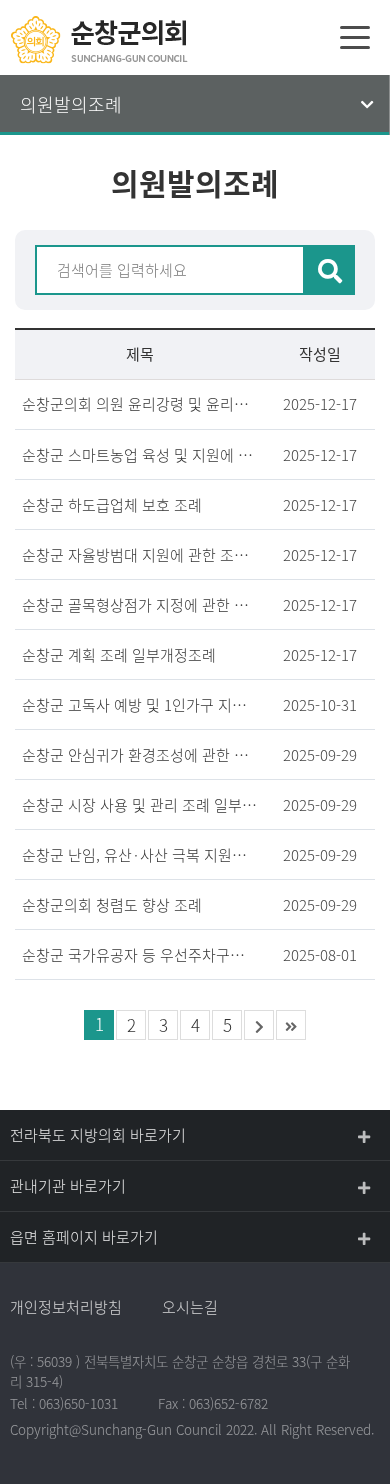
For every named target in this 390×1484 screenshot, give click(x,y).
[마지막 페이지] (291, 1025)
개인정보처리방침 (66, 1307)
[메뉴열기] (355, 37)
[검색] (330, 270)
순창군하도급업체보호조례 (112, 505)
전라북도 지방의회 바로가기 (98, 1135)
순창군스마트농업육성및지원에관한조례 (140, 455)
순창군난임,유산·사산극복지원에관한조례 (140, 855)
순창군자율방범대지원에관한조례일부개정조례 (140, 555)
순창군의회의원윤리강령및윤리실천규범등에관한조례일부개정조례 (140, 404)
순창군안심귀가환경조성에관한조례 (140, 755)
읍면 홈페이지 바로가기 (84, 1237)
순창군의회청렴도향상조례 (112, 905)
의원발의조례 (71, 104)
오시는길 (190, 1307)
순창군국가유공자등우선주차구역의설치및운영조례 (140, 955)
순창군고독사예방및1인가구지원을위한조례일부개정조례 (140, 705)
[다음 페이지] (259, 1025)
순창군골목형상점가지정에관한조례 (140, 605)
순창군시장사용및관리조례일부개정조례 (140, 805)
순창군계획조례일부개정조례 (119, 655)
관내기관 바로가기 (68, 1186)
